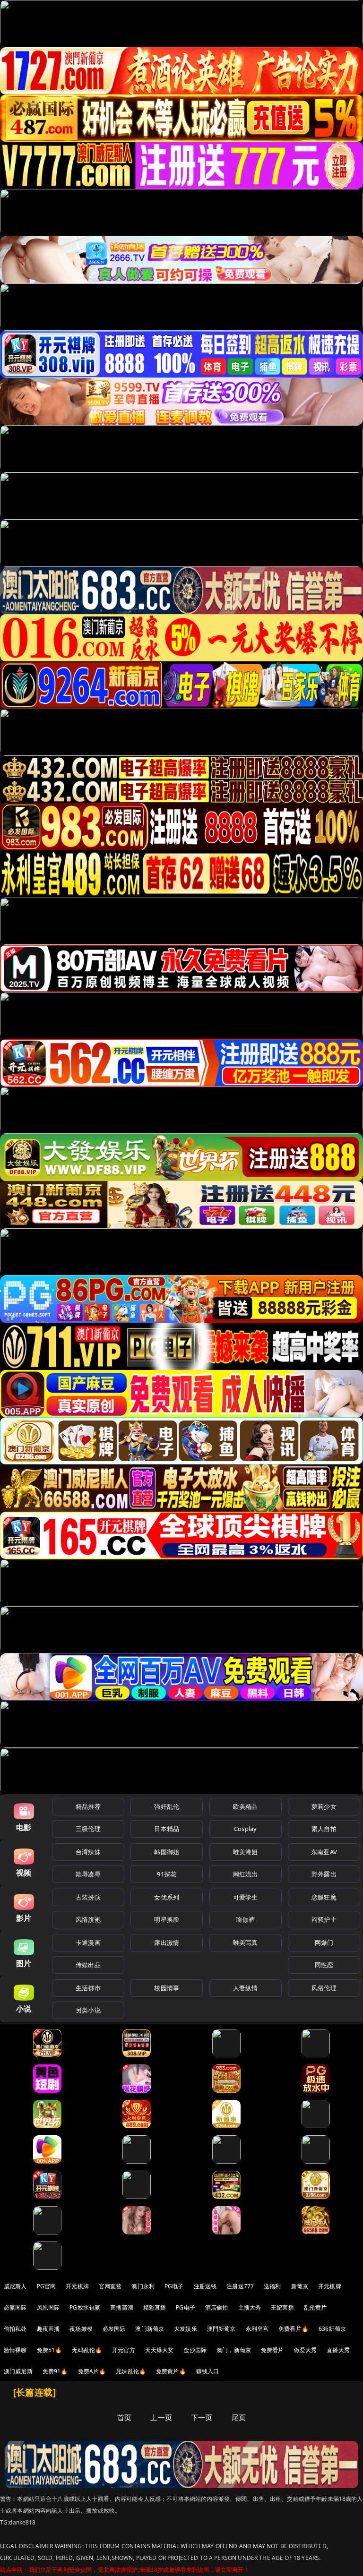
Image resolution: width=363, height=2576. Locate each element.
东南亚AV (324, 1852)
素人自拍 (324, 1829)
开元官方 (124, 2350)
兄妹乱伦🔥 (131, 2371)
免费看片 (272, 2350)
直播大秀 (338, 2350)
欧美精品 (246, 1806)
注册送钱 (205, 2286)
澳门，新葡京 (234, 2350)
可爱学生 (246, 1897)
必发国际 (114, 2329)
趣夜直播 (48, 2329)
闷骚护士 (324, 1919)
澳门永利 (143, 2286)
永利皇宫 (257, 2329)
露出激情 (167, 1943)
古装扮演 (88, 1897)
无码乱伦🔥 (87, 2350)
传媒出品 (88, 1965)
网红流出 (246, 1874)
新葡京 (300, 2286)
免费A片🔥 (92, 2371)
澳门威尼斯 (18, 2371)
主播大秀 (250, 2307)
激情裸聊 (15, 2350)
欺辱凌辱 (88, 1874)
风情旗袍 (88, 1919)
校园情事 (167, 1988)
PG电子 (174, 2286)
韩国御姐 (167, 1852)
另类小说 (88, 2010)
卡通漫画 (88, 1943)
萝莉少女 (324, 1806)
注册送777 (240, 2286)
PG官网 (47, 2286)
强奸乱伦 (167, 1806)
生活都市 (88, 1988)
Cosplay (245, 1829)
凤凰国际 (48, 2307)
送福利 (272, 2286)
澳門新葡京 (221, 2329)
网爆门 (324, 1943)
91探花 (167, 1874)
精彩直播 (155, 2307)
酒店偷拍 (217, 2307)
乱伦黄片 (315, 2307)
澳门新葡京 (150, 2329)
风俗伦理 (324, 1988)
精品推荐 (88, 1806)
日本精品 (167, 1829)
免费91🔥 (55, 2371)
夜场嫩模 (81, 2329)
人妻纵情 (246, 1988)
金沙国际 (195, 2350)
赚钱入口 (208, 2371)
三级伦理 (88, 1829)
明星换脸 (167, 1919)
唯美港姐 (246, 1852)
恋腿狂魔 (324, 1897)
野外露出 (324, 1874)
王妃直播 (282, 2307)
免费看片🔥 (294, 2329)
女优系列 (167, 1897)
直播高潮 (122, 2307)
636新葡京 (332, 2329)
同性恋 (324, 1965)
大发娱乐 (186, 2329)
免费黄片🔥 (171, 2371)
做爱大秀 (306, 2350)
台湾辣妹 (88, 1852)
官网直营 (110, 2286)
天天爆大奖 (160, 2350)
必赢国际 (15, 2307)
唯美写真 (246, 1943)
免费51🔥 (50, 2350)
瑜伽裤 (245, 1919)
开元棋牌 (77, 2286)
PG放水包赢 (85, 2307)
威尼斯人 (15, 2286)
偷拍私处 (15, 2329)
